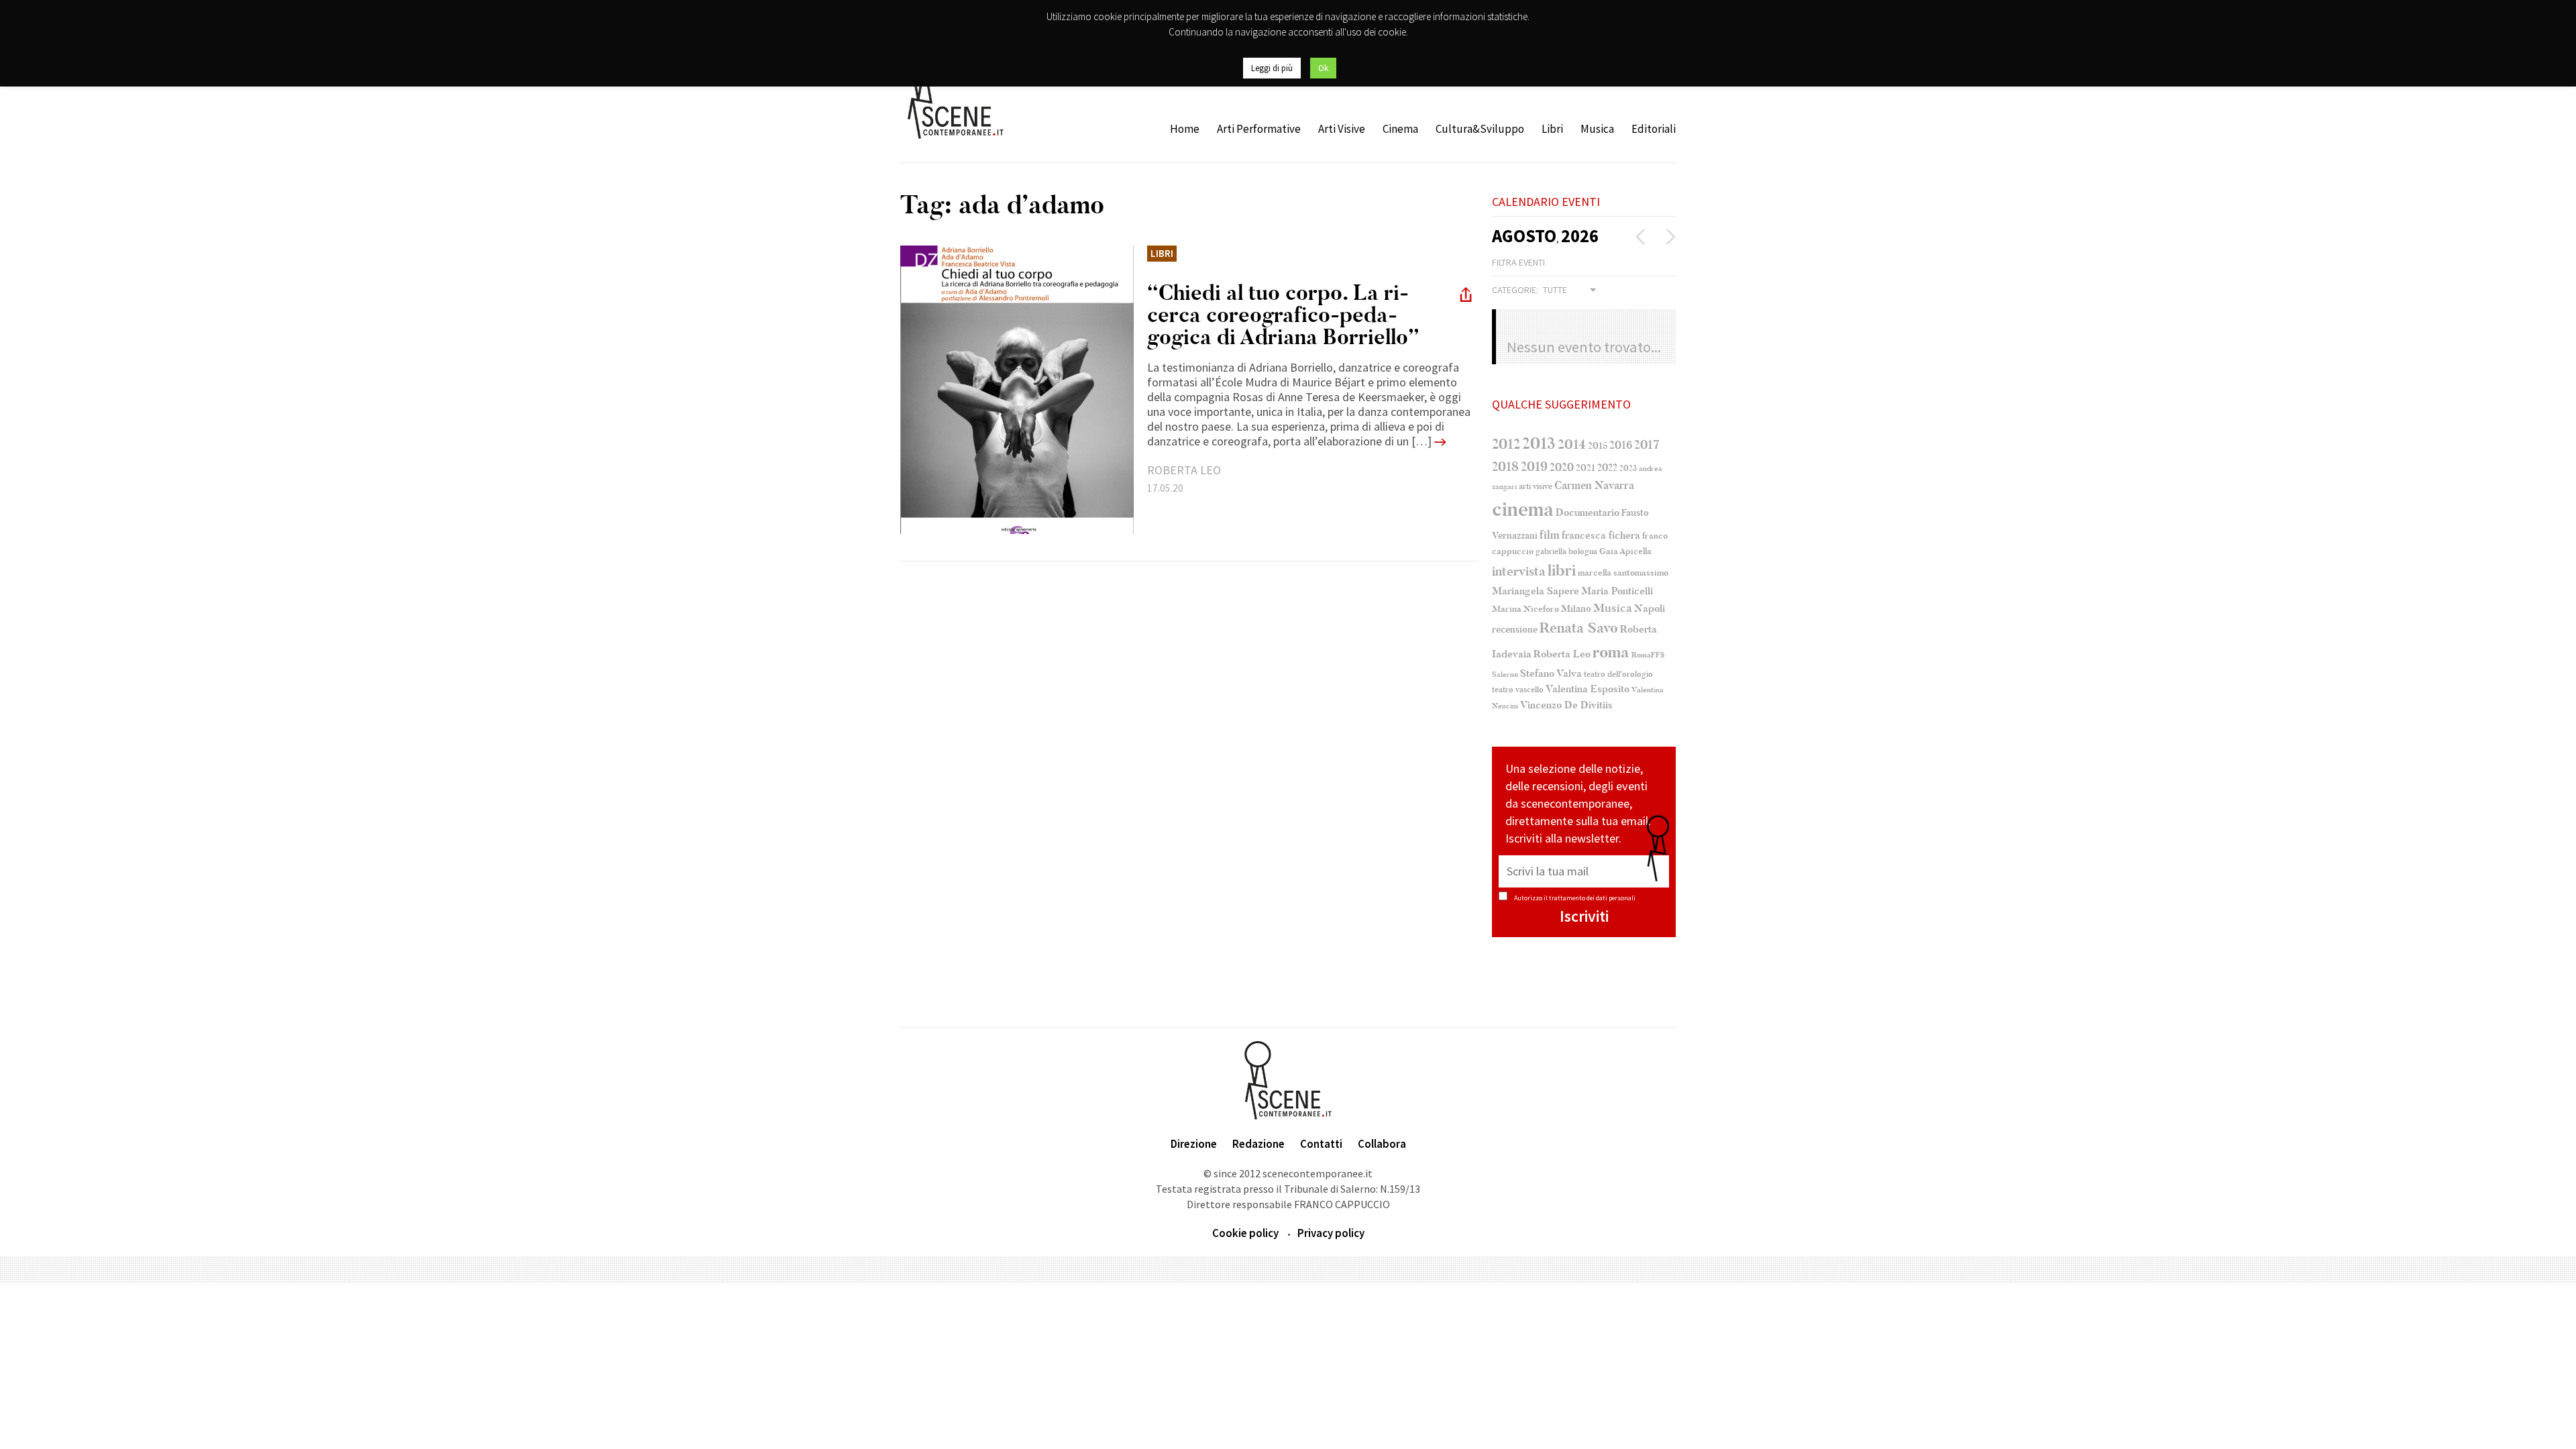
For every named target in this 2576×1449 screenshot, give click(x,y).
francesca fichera (1601, 535)
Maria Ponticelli (1617, 591)
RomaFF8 (1648, 655)
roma (1611, 652)
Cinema (1400, 129)
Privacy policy (1331, 1233)
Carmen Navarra (1594, 486)
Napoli (1650, 609)
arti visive (1536, 486)
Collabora (1382, 1144)
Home (1185, 129)
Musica (1597, 129)
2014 (1572, 444)
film (1550, 535)
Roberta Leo (1562, 654)
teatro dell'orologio (1618, 675)
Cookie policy (1245, 1233)
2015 (1598, 446)
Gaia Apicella (1625, 551)
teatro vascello (1518, 690)
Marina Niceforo (1525, 609)
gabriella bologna (1566, 551)
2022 (1607, 468)
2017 (1647, 445)
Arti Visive (1342, 129)
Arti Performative (1259, 129)
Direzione (1194, 1144)
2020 (1562, 467)
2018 (1505, 467)
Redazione (1258, 1144)
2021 (1586, 468)
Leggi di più (1272, 68)
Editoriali (1654, 129)
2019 (1534, 467)
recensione (1515, 630)
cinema (1523, 509)
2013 (1539, 443)
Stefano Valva (1551, 674)
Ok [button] (1323, 68)
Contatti (1321, 1144)
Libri (1552, 129)
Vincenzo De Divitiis (1566, 705)
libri (1562, 571)
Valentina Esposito (1588, 689)
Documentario (1588, 513)
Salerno (1505, 675)
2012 (1506, 444)
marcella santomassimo (1623, 573)
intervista (1519, 572)
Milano (1576, 609)
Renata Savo (1579, 628)
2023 (1628, 468)
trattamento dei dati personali (1592, 898)
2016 (1621, 445)
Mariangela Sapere (1536, 591)
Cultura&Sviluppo (1480, 129)
